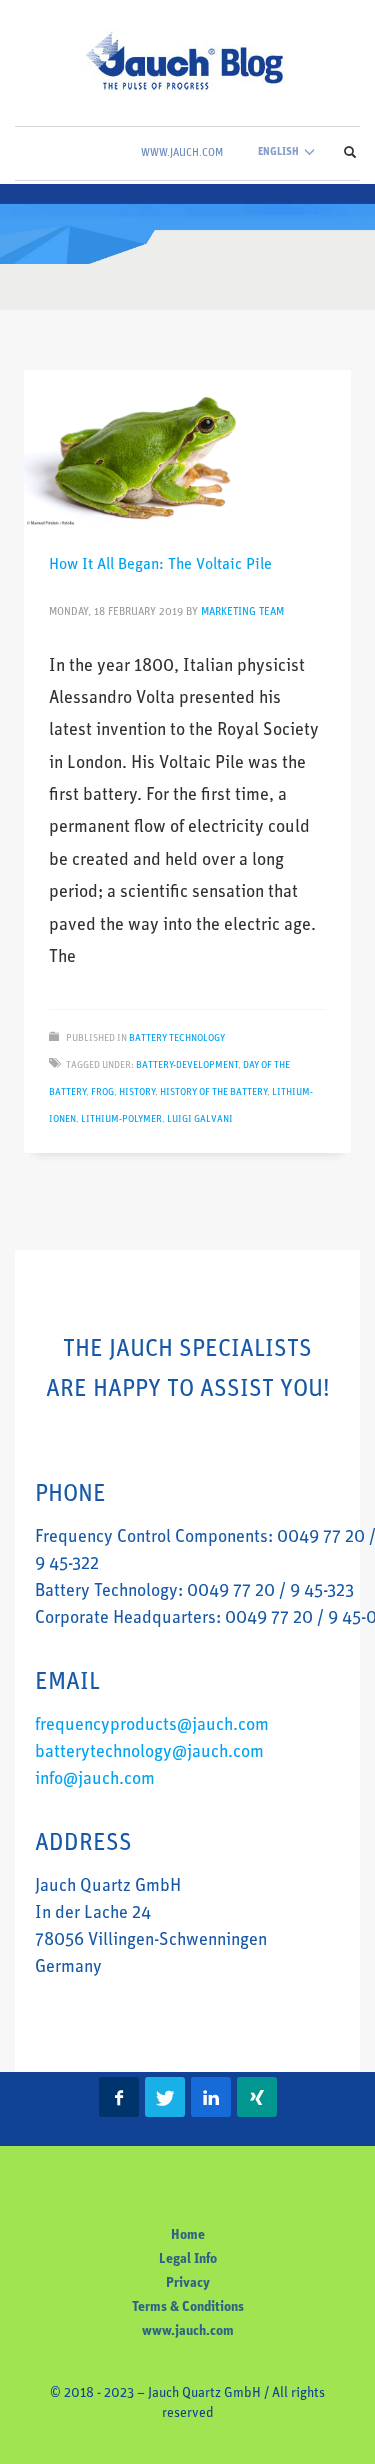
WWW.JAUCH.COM (182, 153)
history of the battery (213, 1092)
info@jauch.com (95, 1780)
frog (102, 1092)
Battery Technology (177, 1038)
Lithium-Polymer (121, 1119)
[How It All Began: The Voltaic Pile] (188, 449)
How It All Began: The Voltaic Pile (160, 565)
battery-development (187, 1065)
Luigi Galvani (200, 1119)
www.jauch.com (188, 2331)
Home (188, 2235)
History (137, 1092)
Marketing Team (242, 612)
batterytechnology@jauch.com (149, 1753)
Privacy (188, 2283)
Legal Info (188, 2259)
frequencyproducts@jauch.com (152, 1726)
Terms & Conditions (188, 2307)
